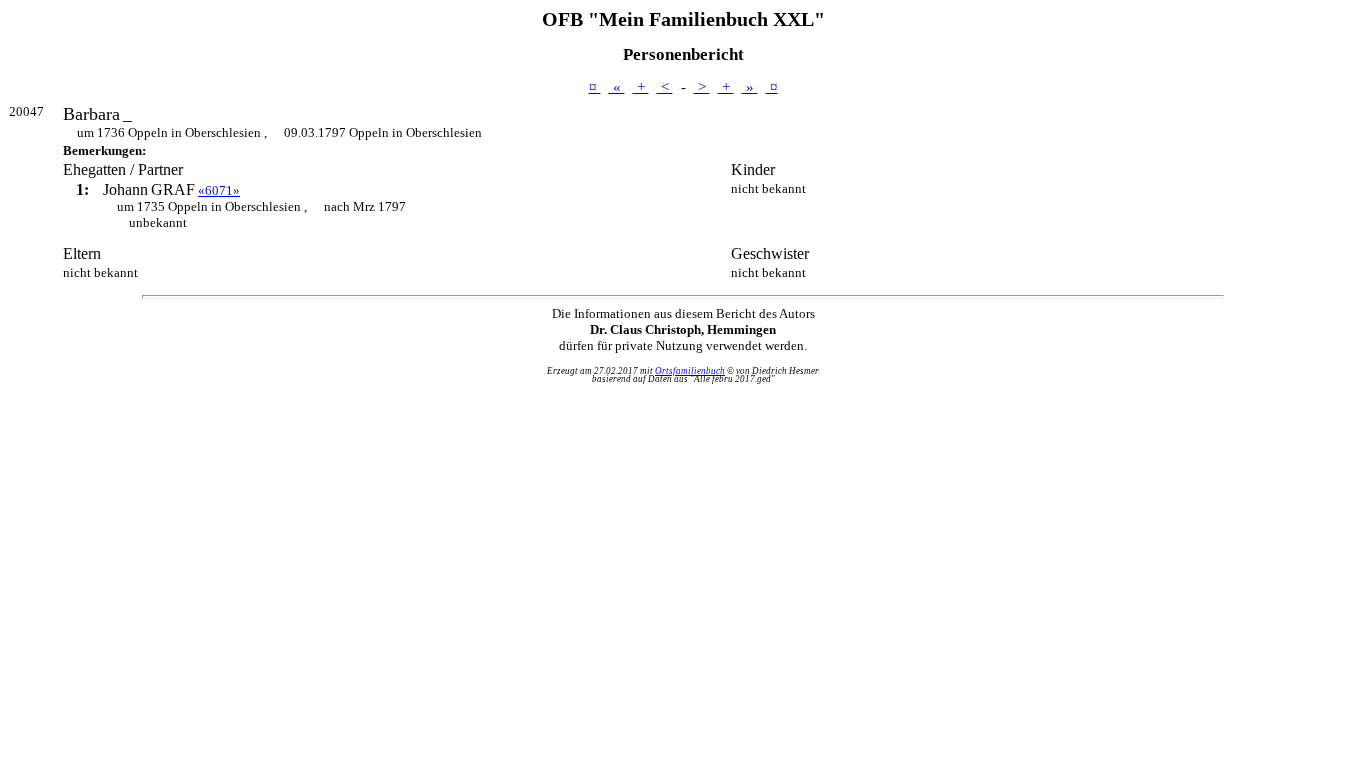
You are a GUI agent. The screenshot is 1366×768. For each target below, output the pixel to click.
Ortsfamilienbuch (690, 371)
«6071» (219, 190)
